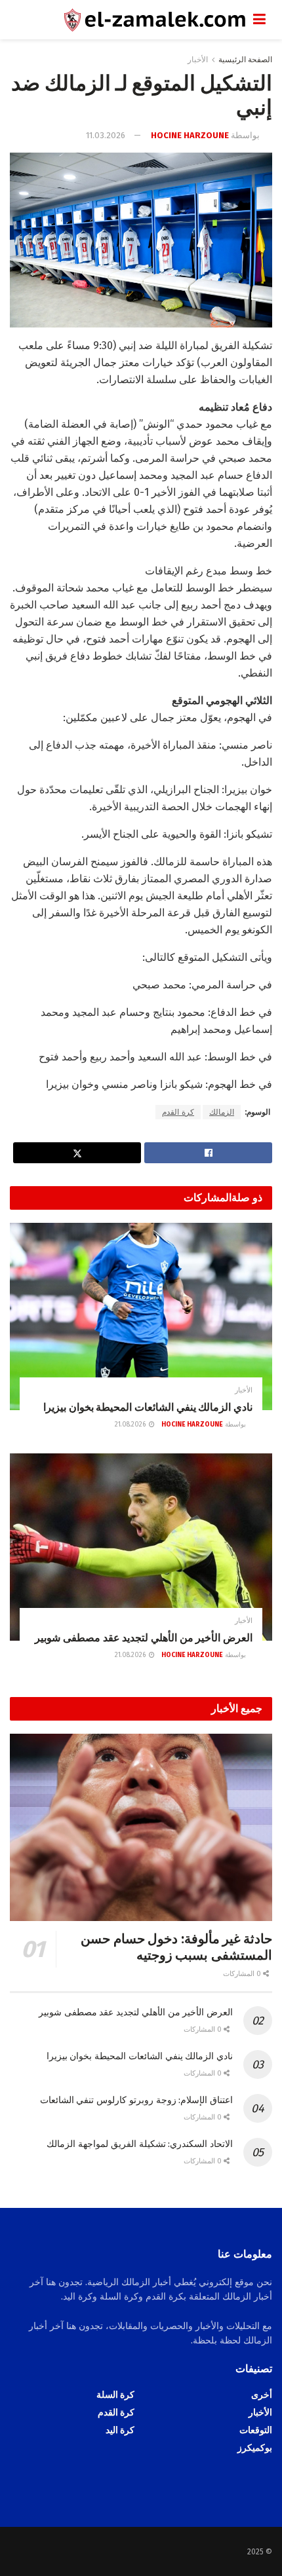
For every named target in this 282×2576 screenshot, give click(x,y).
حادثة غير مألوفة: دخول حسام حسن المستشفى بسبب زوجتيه (176, 1947)
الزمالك (222, 1112)
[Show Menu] (259, 20)
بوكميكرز (255, 2448)
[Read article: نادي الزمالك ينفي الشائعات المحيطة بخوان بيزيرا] (141, 1316)
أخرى (262, 2395)
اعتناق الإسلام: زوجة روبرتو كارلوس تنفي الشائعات (136, 2100)
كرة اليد (120, 2430)
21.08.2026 (131, 1425)
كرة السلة (115, 2395)
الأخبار (198, 60)
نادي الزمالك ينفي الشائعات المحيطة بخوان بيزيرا (148, 1407)
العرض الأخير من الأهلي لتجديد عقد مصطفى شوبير (144, 1638)
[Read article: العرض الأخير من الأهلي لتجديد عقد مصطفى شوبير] (141, 1547)
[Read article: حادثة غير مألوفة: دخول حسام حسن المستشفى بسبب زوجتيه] (141, 1827)
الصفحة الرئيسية (245, 60)
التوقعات (256, 2430)
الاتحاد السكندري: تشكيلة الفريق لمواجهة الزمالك (140, 2144)
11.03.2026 (106, 135)
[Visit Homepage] (131, 20)
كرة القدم (178, 1112)
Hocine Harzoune (190, 135)
